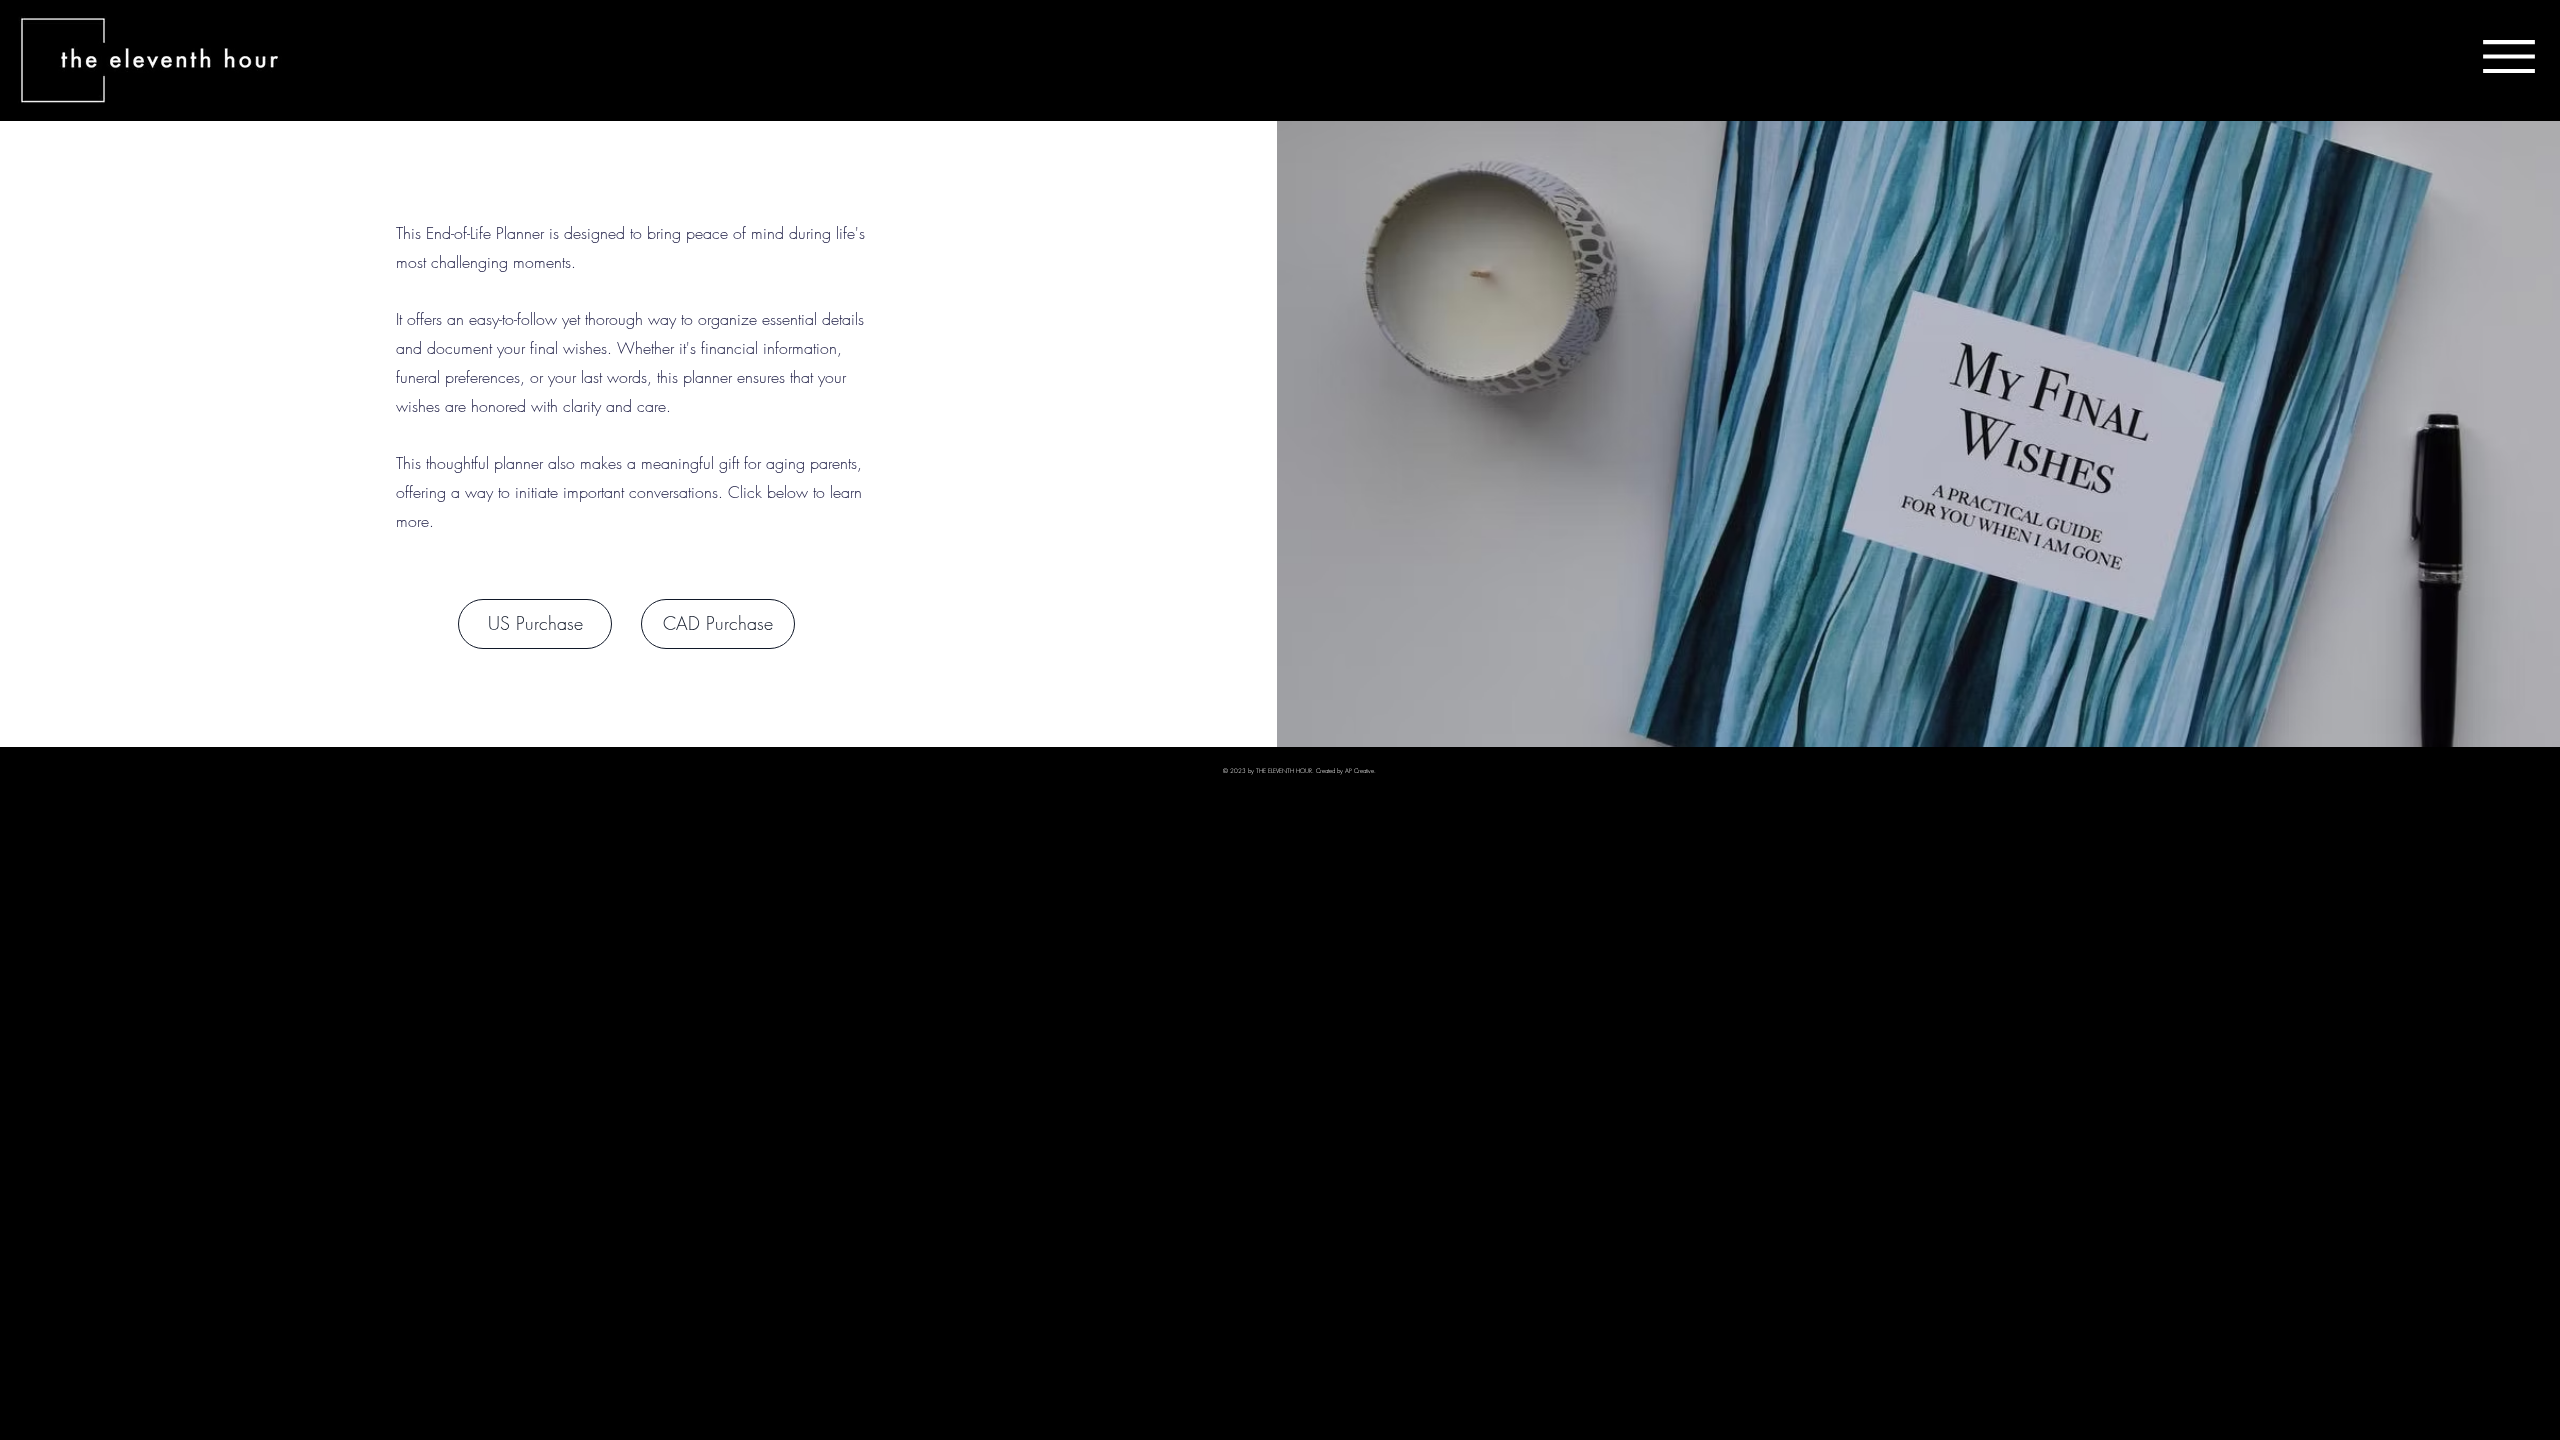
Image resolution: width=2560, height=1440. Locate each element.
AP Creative (1359, 771)
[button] (2509, 56)
